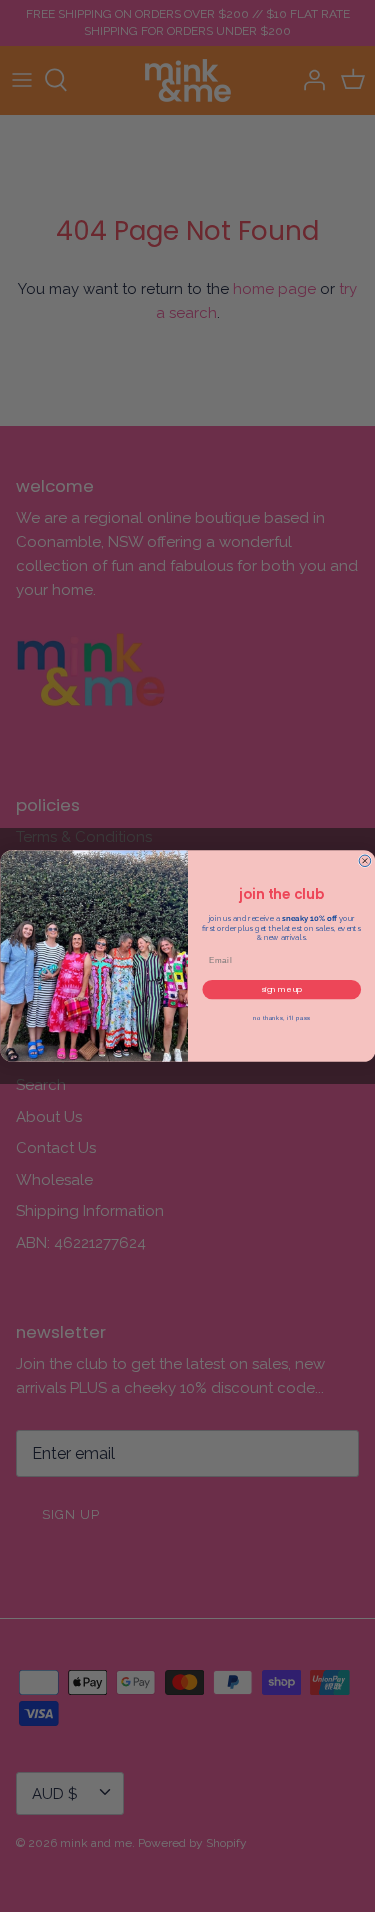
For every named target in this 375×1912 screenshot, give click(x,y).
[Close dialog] (365, 861)
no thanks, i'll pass (281, 1018)
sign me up (281, 989)
